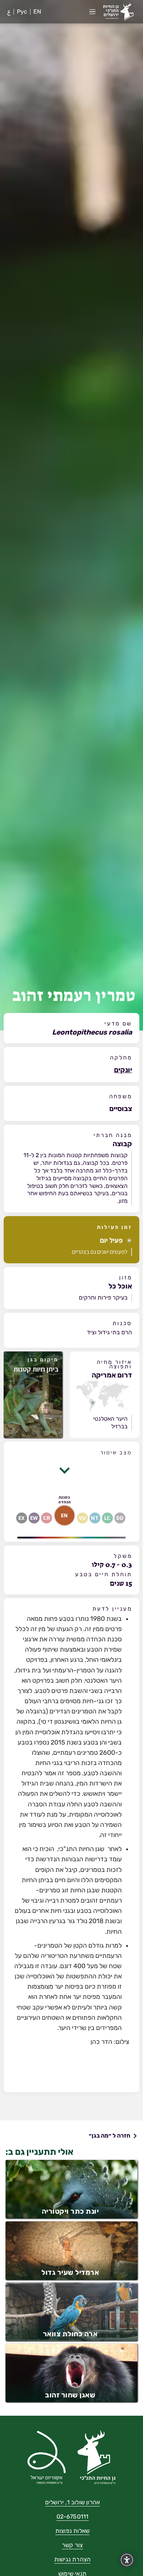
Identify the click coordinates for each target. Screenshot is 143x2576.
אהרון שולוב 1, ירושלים (72, 2503)
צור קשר (72, 2545)
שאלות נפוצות (72, 2531)
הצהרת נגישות (72, 2560)
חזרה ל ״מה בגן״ (109, 2136)
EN (37, 12)
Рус (22, 12)
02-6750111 (73, 2517)
